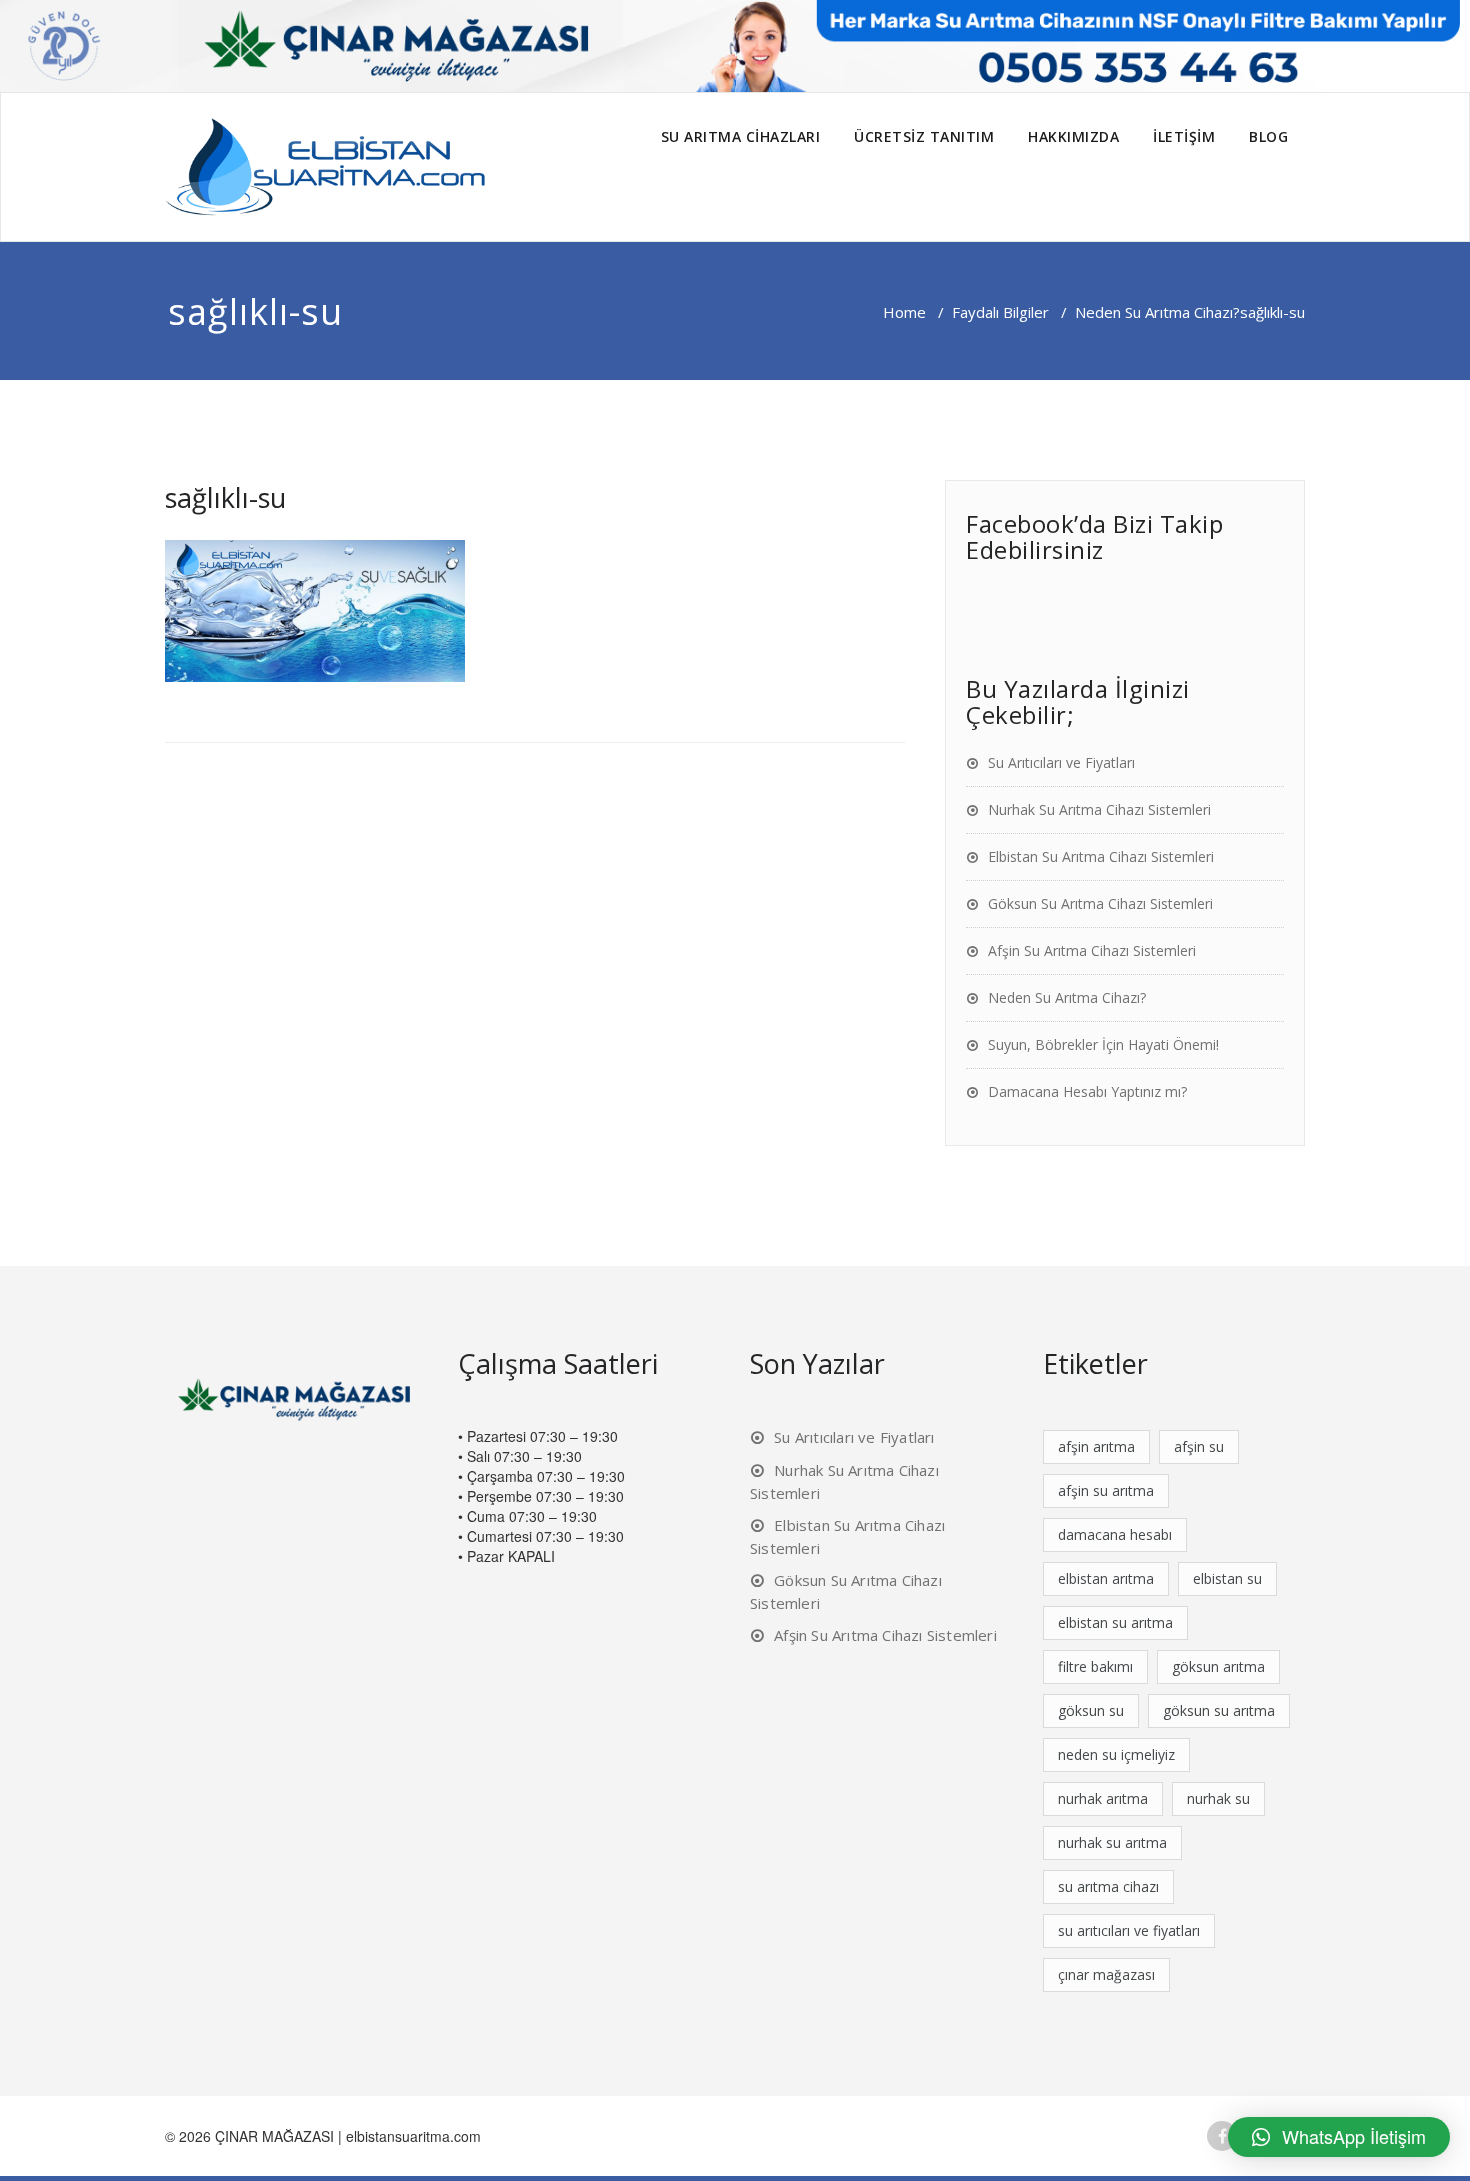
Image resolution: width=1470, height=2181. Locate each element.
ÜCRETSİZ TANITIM (924, 136)
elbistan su (1227, 1578)
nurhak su (1218, 1798)
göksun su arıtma (1219, 1710)
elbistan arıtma (1106, 1578)
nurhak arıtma (1103, 1798)
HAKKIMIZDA (1073, 136)
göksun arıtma (1218, 1666)
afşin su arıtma (1106, 1490)
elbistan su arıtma (1115, 1622)
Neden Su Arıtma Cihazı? (1157, 312)
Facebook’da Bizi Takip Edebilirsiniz (1094, 536)
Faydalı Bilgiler (1000, 312)
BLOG (1268, 136)
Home (904, 312)
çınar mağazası (1106, 1974)
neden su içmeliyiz (1116, 1754)
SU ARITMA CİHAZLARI (741, 136)
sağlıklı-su (225, 497)
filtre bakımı (1095, 1666)
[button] (1339, 2137)
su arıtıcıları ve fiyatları (1129, 1930)
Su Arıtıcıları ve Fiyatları (1061, 762)
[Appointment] (325, 167)
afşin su (1199, 1446)
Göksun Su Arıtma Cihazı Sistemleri (1100, 903)
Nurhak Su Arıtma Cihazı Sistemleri (1099, 809)
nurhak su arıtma (1112, 1842)
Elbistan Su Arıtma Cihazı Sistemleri (1101, 856)
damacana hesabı (1115, 1534)
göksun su (1091, 1710)
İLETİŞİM (1184, 136)
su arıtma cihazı (1108, 1886)
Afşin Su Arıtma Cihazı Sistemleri (1092, 950)
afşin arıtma (1096, 1446)
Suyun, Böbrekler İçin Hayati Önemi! (1103, 1044)
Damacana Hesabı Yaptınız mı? (1087, 1091)
